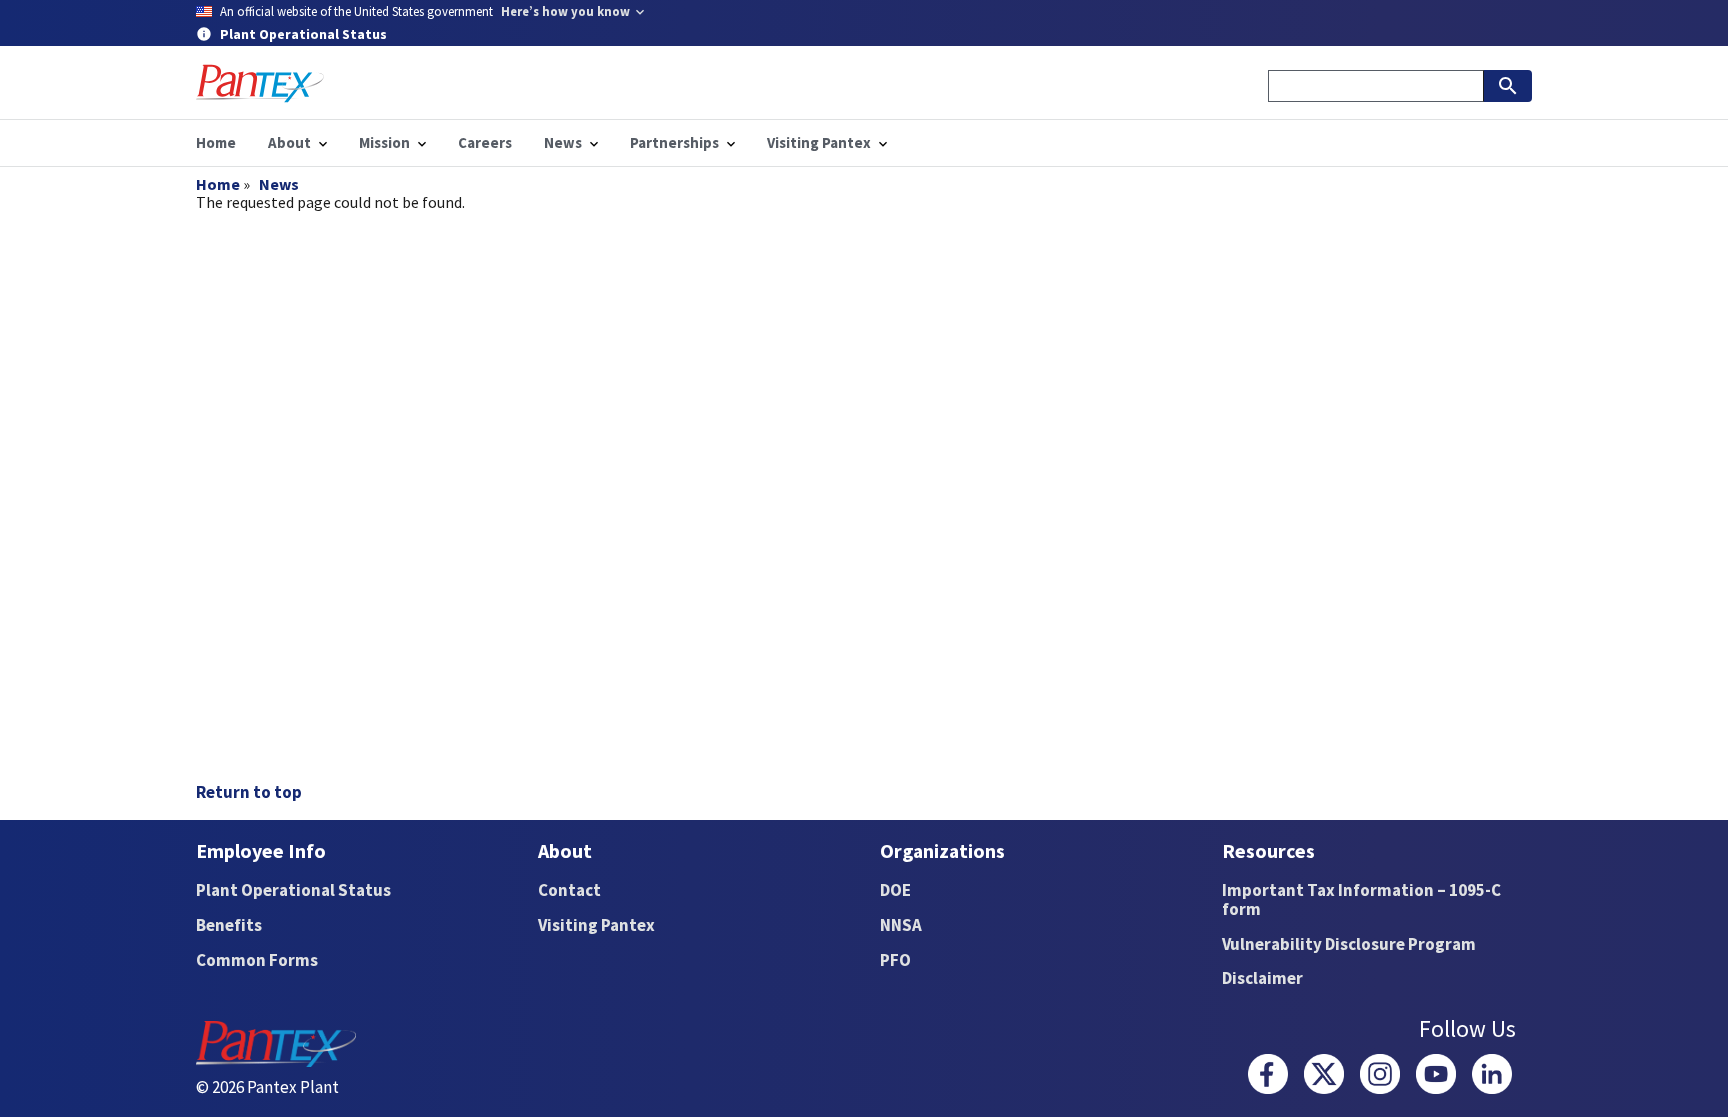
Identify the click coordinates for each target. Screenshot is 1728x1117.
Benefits (229, 925)
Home (218, 184)
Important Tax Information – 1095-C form (1361, 899)
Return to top (249, 792)
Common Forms (257, 960)
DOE (895, 890)
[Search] (1508, 86)
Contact (569, 890)
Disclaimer (1262, 978)
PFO (895, 960)
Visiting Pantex (596, 925)
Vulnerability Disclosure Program (1349, 944)
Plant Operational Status (293, 890)
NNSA (901, 925)
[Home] (260, 83)
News (279, 184)
